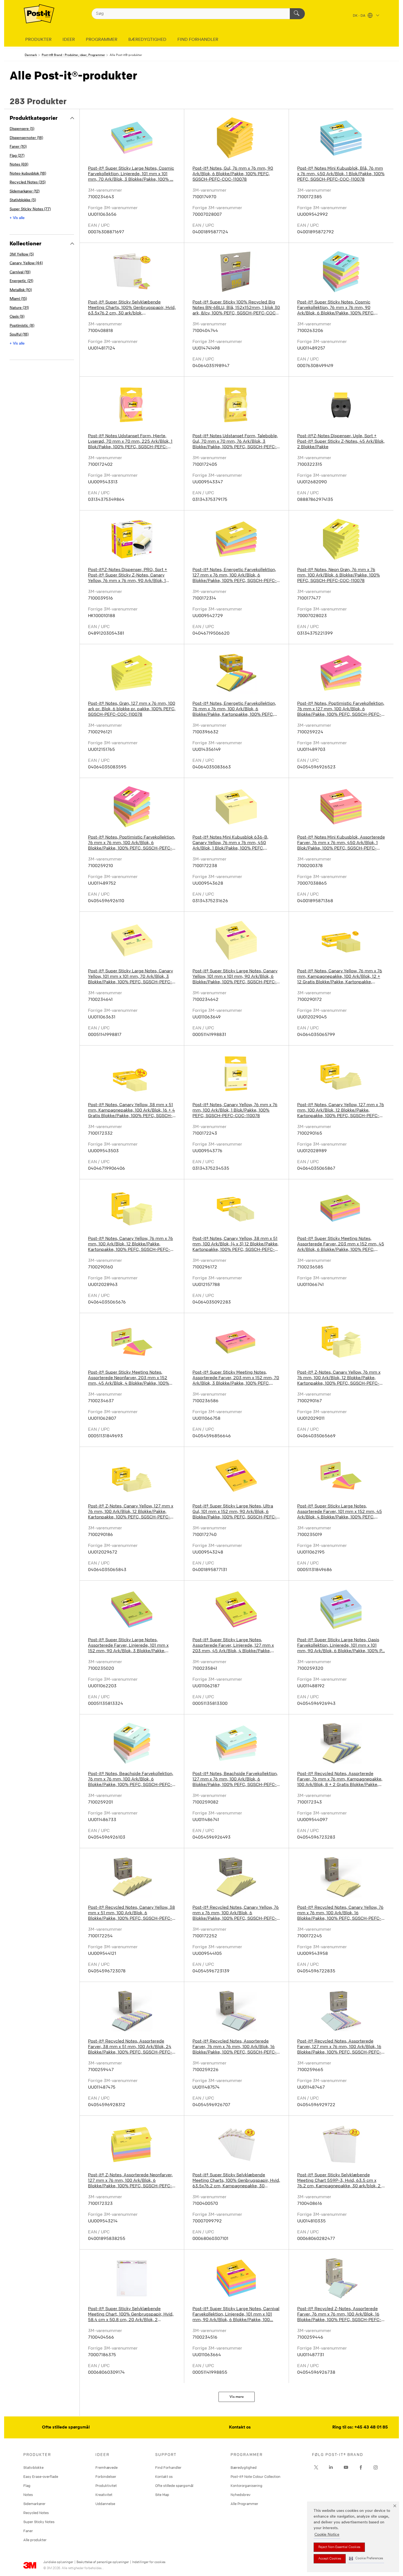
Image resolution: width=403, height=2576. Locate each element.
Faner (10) (18, 147)
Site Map (162, 2495)
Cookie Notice (327, 2535)
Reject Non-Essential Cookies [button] (339, 2547)
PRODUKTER (38, 40)
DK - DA (360, 16)
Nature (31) (19, 308)
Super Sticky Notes (39, 2522)
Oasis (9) (17, 317)
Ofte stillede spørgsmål (66, 2427)
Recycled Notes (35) (28, 182)
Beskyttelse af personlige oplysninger (103, 2562)
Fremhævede (107, 2467)
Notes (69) (19, 165)
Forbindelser (106, 2476)
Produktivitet (106, 2486)
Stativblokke (33, 2467)
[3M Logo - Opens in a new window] (39, 14)
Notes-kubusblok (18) (28, 174)
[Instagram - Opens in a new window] (376, 2467)
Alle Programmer (244, 2504)
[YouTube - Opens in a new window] (346, 2467)
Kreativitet (104, 2495)
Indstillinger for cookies (149, 2562)
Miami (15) (18, 299)
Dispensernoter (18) (26, 138)
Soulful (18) (19, 335)
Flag (27, 2486)
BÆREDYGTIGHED (147, 40)
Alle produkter (35, 2540)
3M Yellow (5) (22, 255)
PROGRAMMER (102, 40)
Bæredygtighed (244, 2467)
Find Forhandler (168, 2467)
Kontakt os (240, 2427)
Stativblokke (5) (23, 200)
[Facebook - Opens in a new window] (361, 2467)
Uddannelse (105, 2504)
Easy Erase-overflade (41, 2476)
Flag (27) (17, 156)
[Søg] (297, 14)
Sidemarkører (34, 2504)
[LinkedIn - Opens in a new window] (331, 2467)
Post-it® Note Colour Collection (256, 2476)
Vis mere (237, 2397)
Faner (28, 2531)
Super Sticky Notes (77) (30, 209)
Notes (28, 2495)
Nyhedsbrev (241, 2495)
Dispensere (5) (22, 129)
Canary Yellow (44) (26, 263)
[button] (366, 2559)
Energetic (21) (21, 281)
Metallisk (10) (21, 290)
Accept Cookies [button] (330, 2559)
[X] (316, 2467)
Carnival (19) (20, 272)
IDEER (69, 40)
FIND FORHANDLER (198, 40)
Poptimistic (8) (22, 326)
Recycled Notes (36, 2513)
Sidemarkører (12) (25, 191)
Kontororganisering (246, 2486)
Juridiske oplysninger (58, 2562)
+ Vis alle (17, 218)
